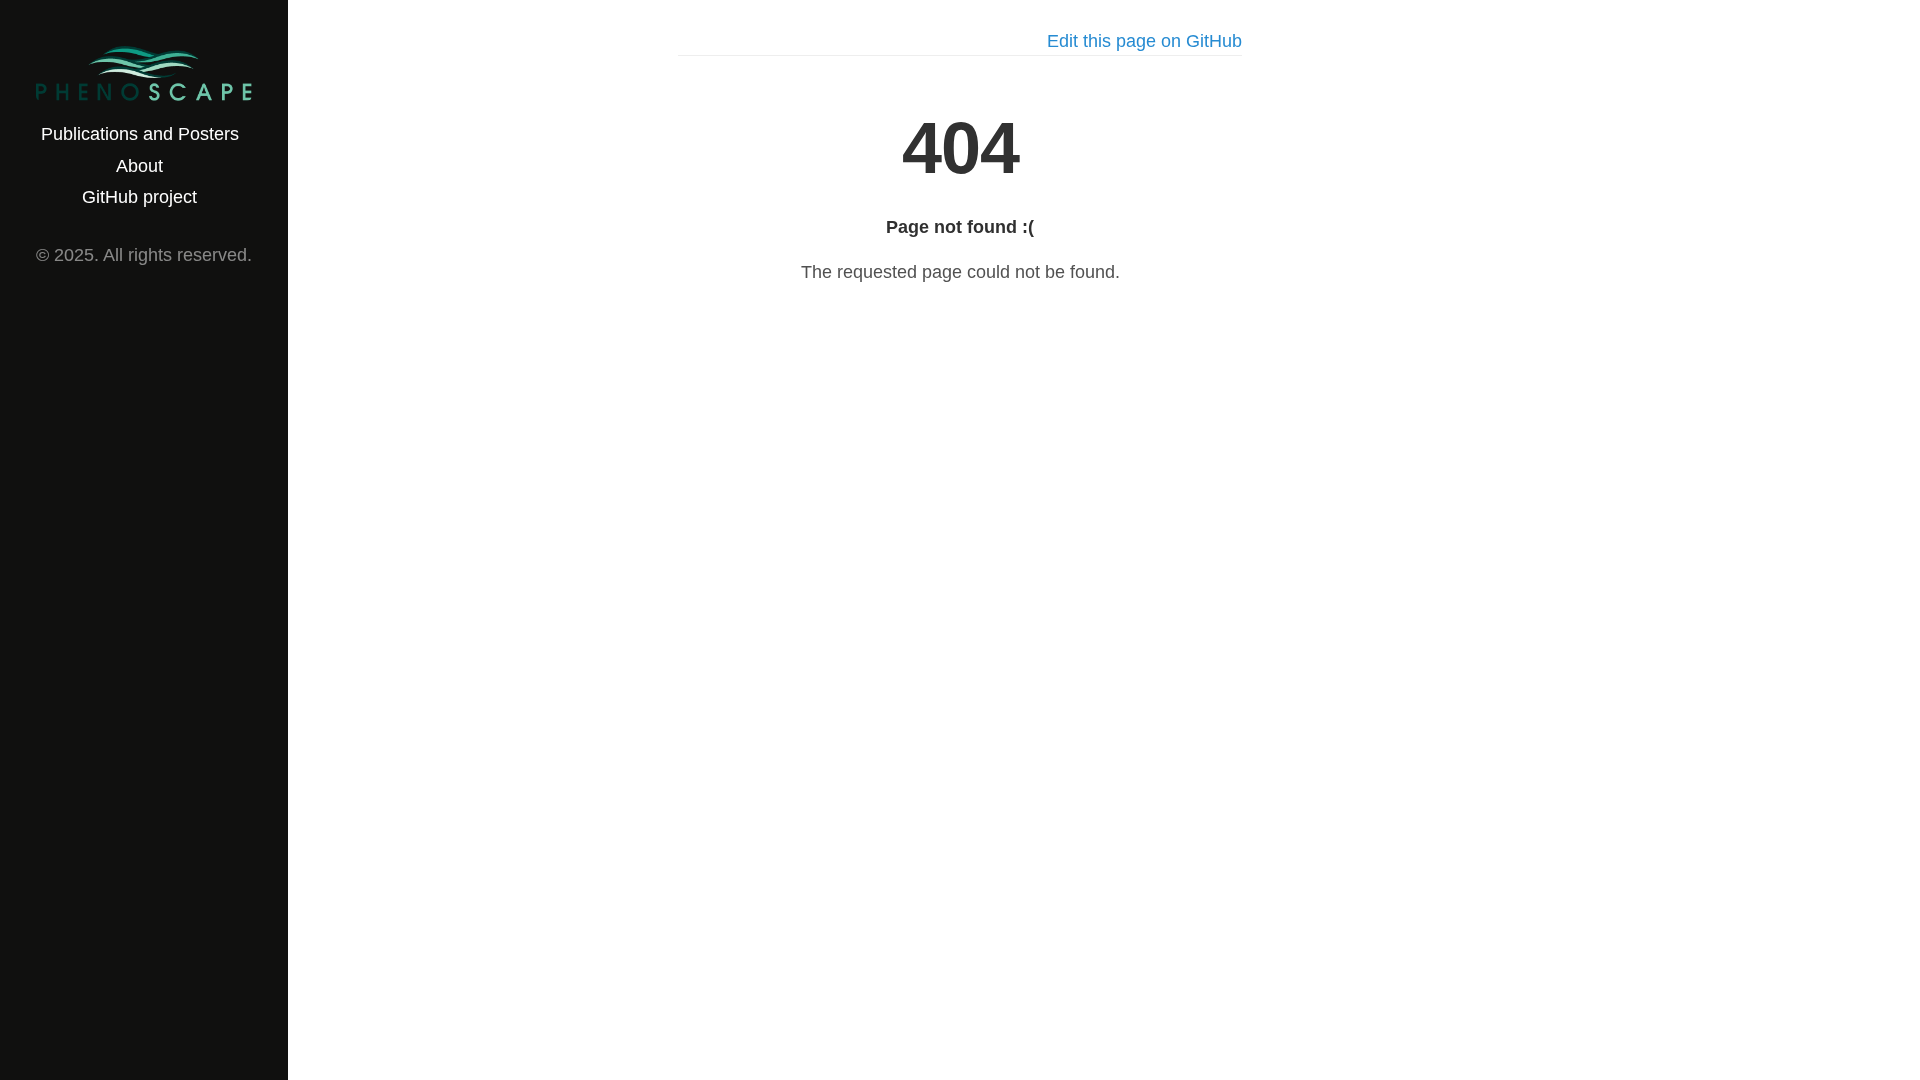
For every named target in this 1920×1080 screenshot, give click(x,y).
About (139, 166)
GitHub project (139, 197)
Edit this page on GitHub (1144, 41)
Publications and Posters (140, 134)
